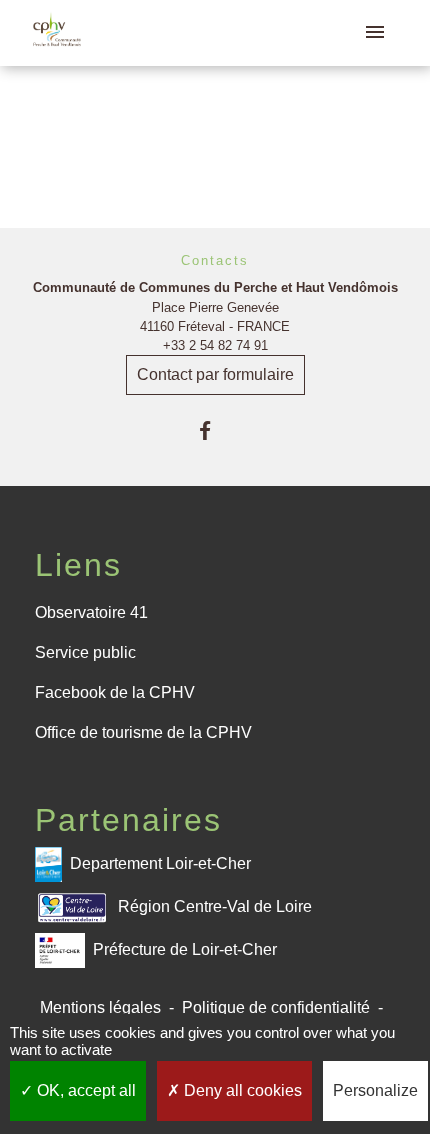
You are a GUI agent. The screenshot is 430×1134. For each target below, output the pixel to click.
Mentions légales (100, 1007)
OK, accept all (84, 1090)
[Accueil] (57, 32)
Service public (85, 652)
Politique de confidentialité (276, 1007)
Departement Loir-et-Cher (160, 863)
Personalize (375, 1090)
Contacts (215, 260)
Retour (215, 137)
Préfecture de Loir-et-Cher (185, 949)
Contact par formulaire (215, 374)
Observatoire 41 (91, 612)
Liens (78, 565)
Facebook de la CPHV (115, 692)
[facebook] (214, 430)
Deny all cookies (241, 1090)
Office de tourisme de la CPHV (143, 732)
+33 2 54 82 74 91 (215, 345)
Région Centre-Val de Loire (215, 906)
